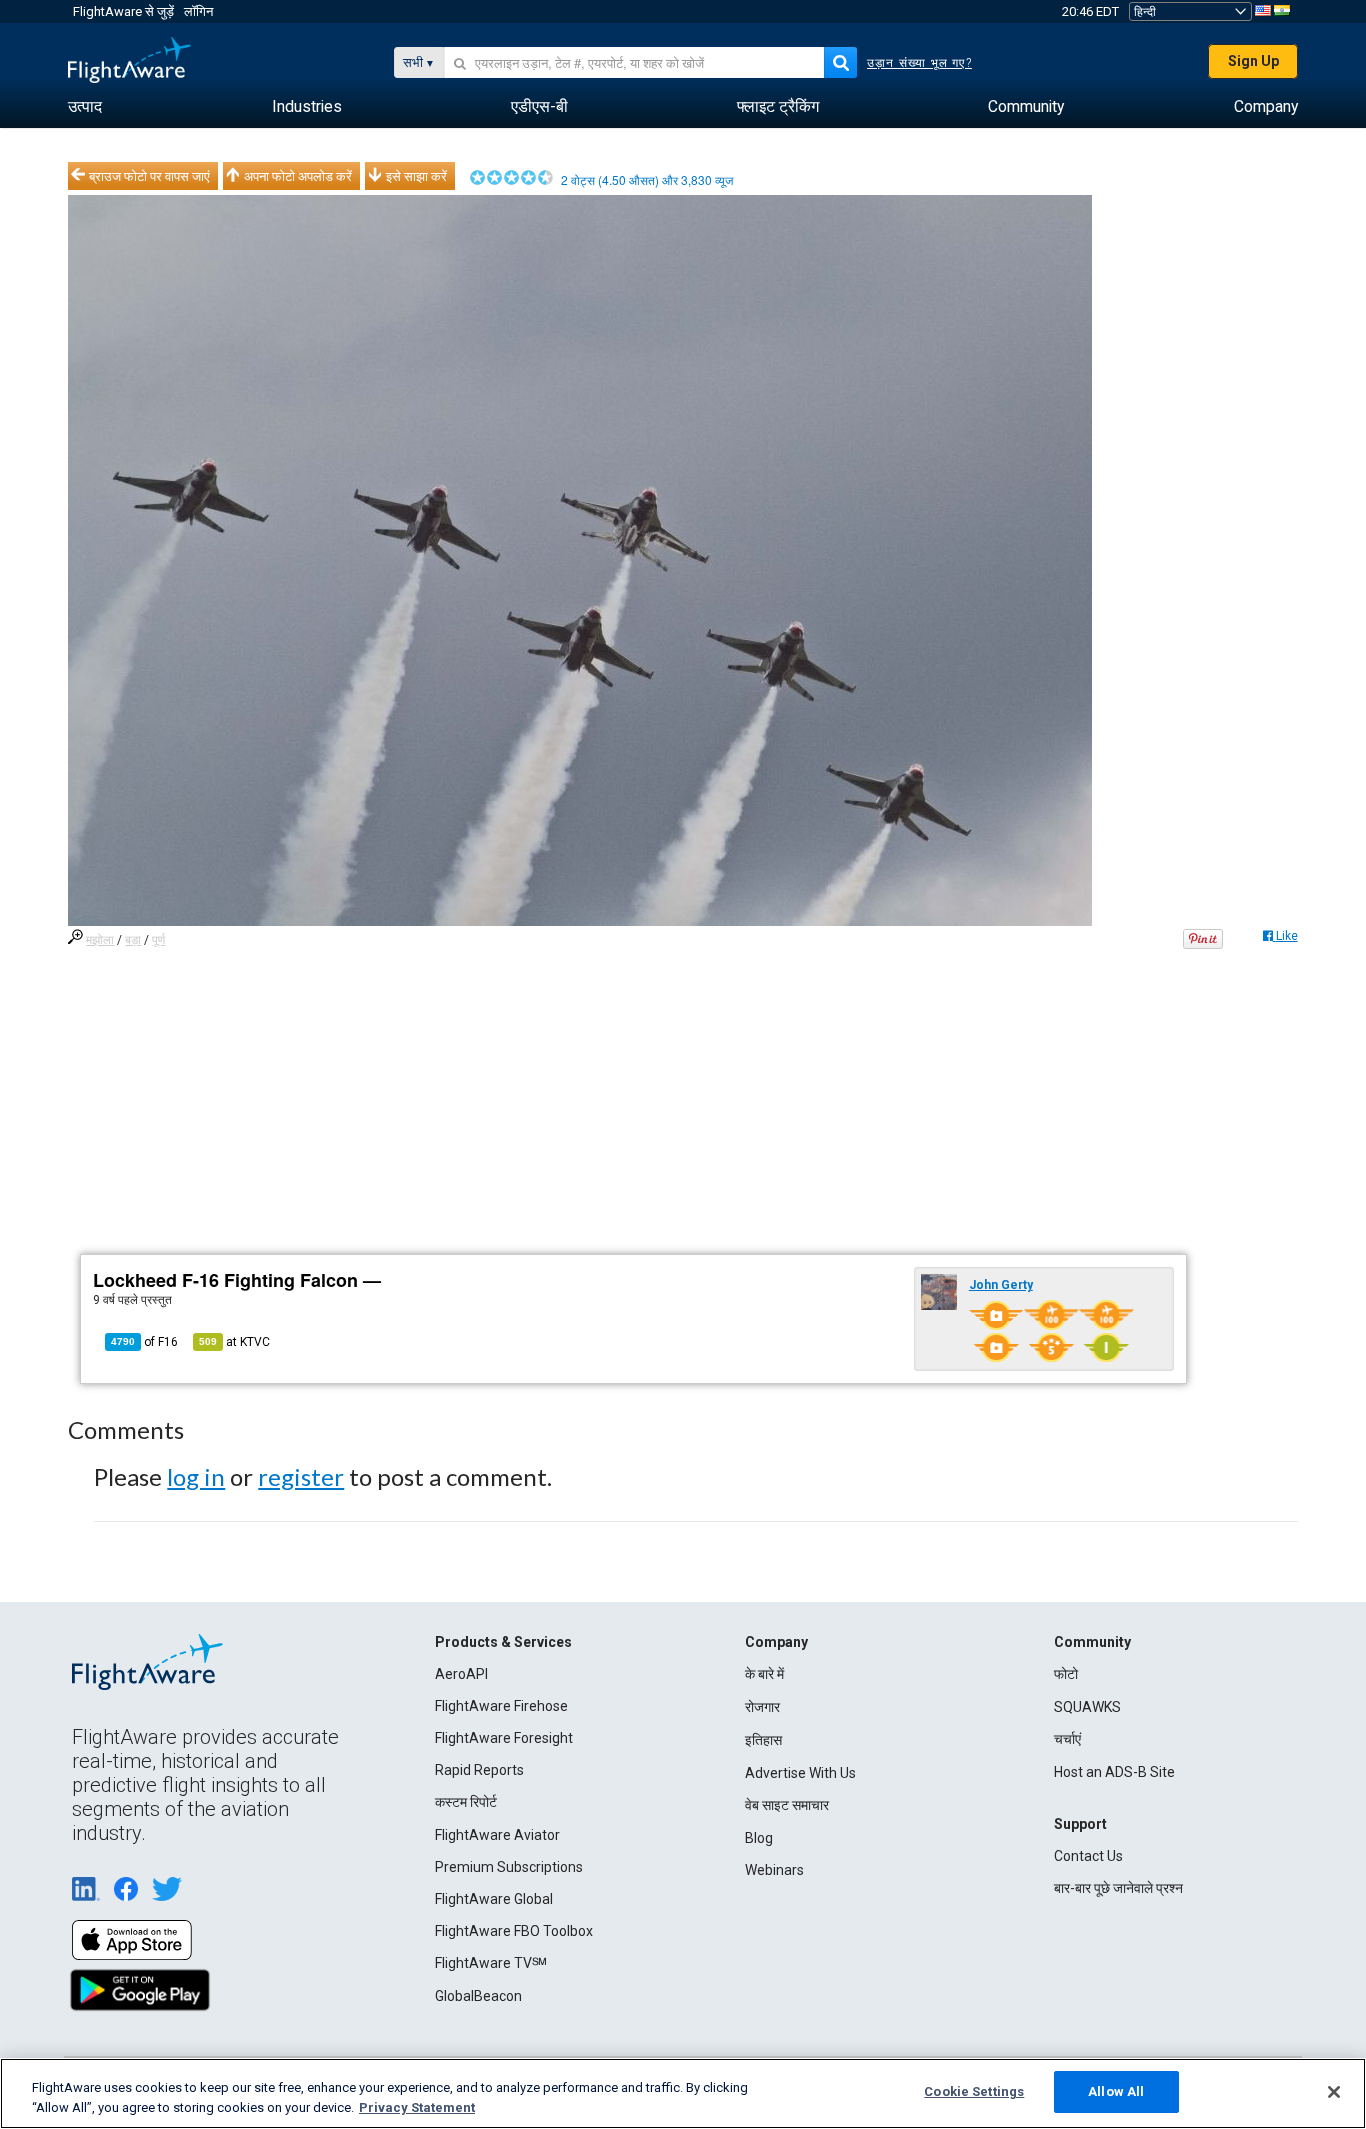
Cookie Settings (974, 2091)
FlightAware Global (494, 1899)
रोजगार (762, 1707)
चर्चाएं (1067, 1739)
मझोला (100, 940)
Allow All (1116, 2091)
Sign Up (1253, 61)
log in (196, 1476)
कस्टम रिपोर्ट (466, 1802)
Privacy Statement (417, 2107)
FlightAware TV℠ (491, 1963)
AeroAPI (461, 1674)
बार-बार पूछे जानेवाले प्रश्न (1118, 1888)
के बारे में (764, 1674)
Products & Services (503, 1642)
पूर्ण (158, 940)
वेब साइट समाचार (787, 1805)
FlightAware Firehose (501, 1706)
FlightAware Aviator (497, 1835)
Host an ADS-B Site (1114, 1772)
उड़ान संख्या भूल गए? (919, 63)
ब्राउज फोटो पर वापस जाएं (149, 176)
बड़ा (133, 940)
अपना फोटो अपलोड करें (298, 176)
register (301, 1476)
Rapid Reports (479, 1770)
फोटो (1066, 1674)
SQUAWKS (1087, 1707)
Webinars (774, 1870)
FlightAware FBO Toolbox (514, 1931)
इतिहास (763, 1740)
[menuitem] (85, 107)
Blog (759, 1838)
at (234, 1342)
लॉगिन (198, 11)
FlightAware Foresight (504, 1738)
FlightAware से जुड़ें (123, 11)
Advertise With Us (800, 1773)
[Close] (1334, 2092)
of (144, 1342)
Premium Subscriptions (509, 1867)
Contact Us (1088, 1856)
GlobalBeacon (478, 1996)
